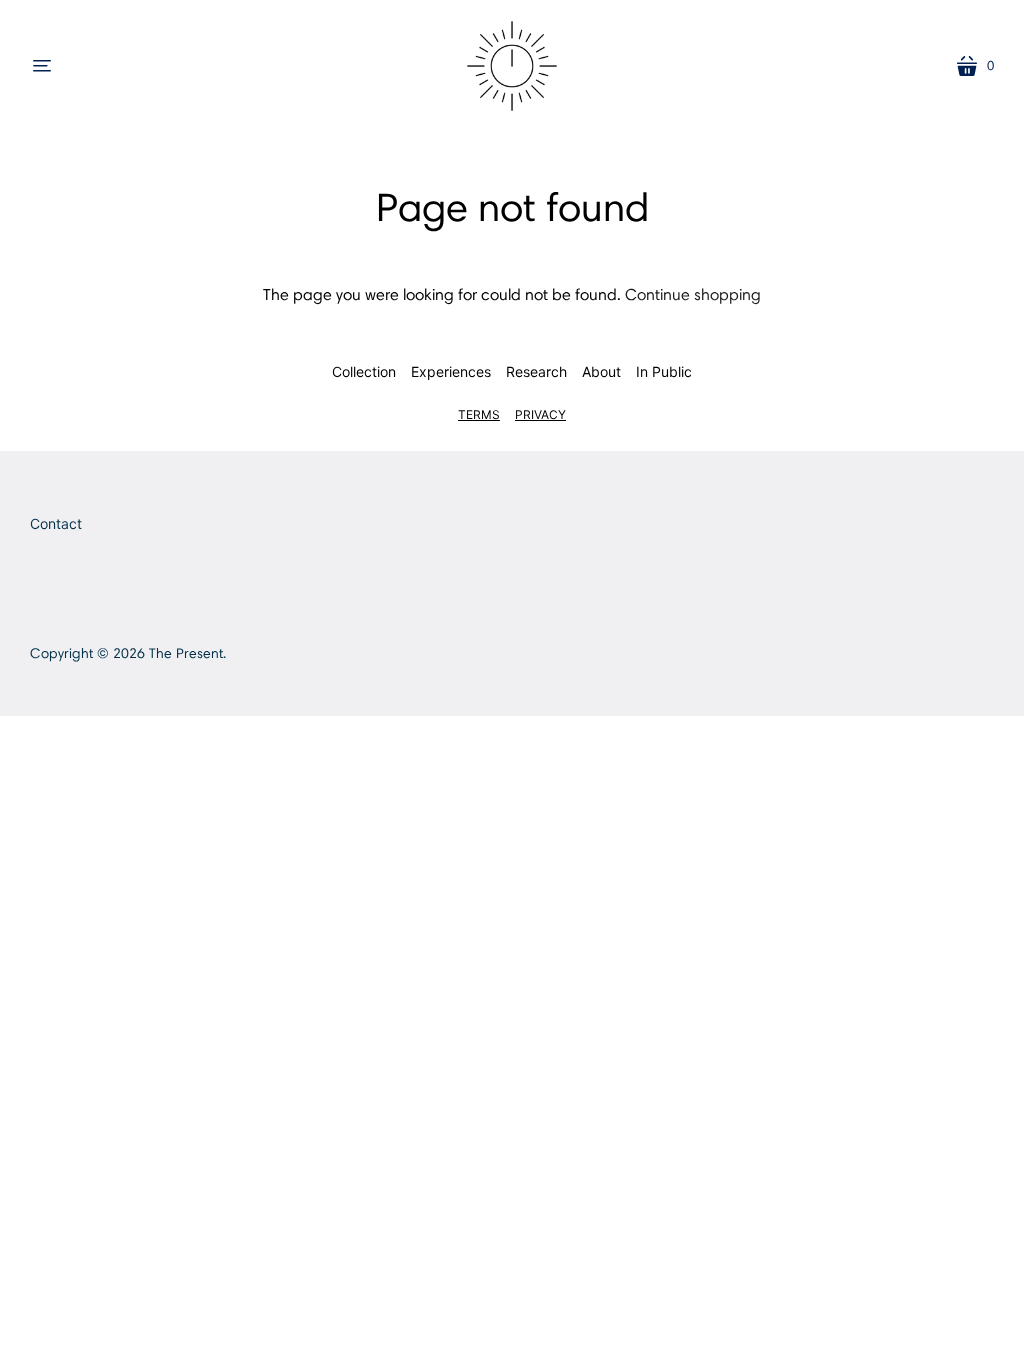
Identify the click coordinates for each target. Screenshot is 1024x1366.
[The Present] (512, 66)
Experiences (451, 371)
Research (536, 371)
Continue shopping (693, 294)
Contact (56, 523)
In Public (664, 371)
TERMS (479, 415)
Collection (364, 371)
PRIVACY (540, 415)
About (601, 371)
